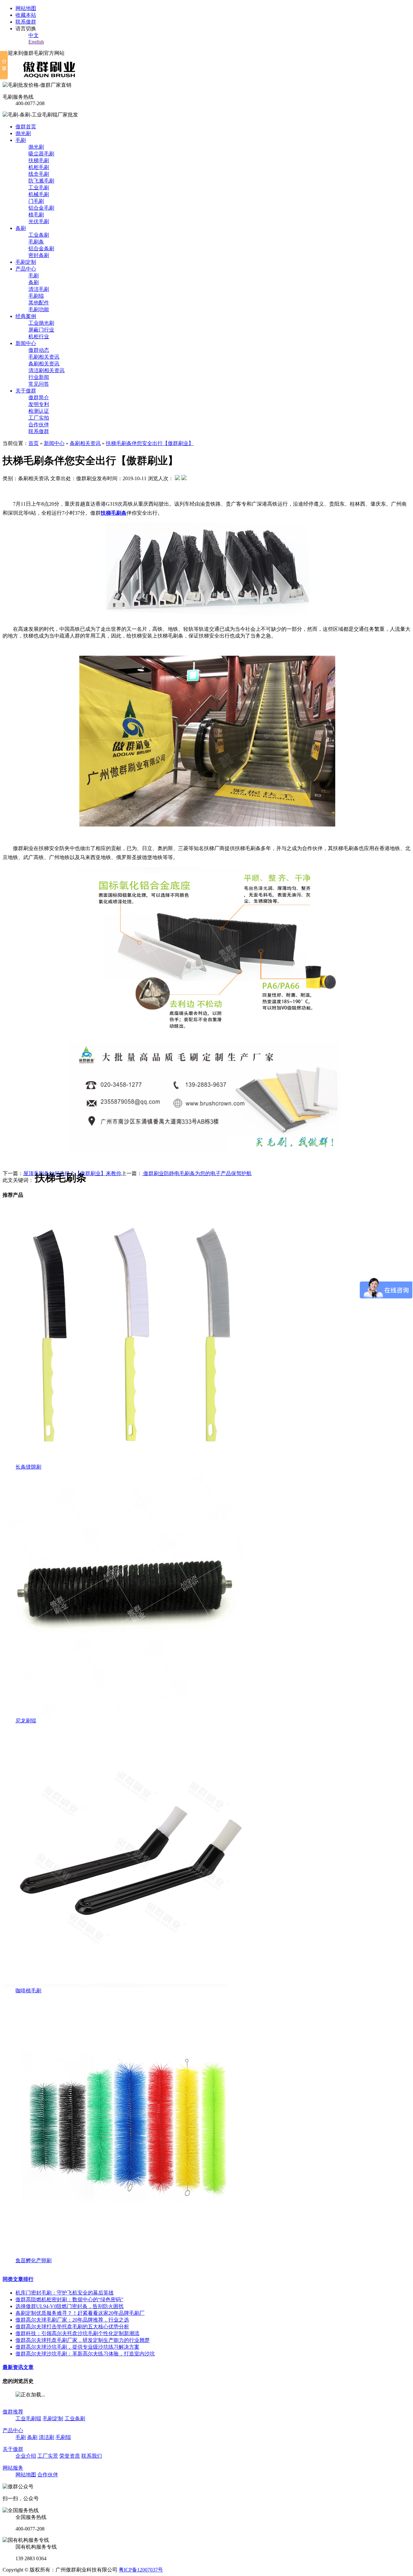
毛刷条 (36, 242)
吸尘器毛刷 (41, 154)
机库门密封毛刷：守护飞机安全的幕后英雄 (65, 2293)
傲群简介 (39, 397)
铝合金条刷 (41, 248)
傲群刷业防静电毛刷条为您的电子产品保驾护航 (197, 1173)
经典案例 (26, 316)
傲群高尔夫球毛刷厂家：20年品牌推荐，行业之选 (72, 2320)
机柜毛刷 (39, 167)
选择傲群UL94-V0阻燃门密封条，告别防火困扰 (70, 2306)
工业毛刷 (39, 188)
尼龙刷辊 (26, 1721)
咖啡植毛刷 (28, 1991)
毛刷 (21, 140)
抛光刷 (23, 133)
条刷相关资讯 (44, 364)
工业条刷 (39, 235)
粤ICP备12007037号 (141, 2570)
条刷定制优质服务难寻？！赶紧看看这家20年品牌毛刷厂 (80, 2313)
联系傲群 (26, 22)
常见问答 (39, 384)
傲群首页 (26, 127)
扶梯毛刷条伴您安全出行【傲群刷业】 (150, 443)
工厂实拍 (39, 418)
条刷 (21, 228)
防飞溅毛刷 (41, 181)
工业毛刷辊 (28, 2418)
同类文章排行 (18, 2279)
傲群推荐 (13, 2412)
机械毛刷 (39, 194)
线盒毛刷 (39, 174)
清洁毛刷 (39, 289)
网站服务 (13, 2468)
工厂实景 (48, 2456)
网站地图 (26, 8)
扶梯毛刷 (39, 160)
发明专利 (39, 404)
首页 (34, 443)
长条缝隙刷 (28, 1467)
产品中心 (26, 269)
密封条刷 (39, 255)
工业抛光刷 (41, 323)
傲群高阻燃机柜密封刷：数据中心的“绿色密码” (69, 2299)
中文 (34, 35)
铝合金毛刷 (41, 208)
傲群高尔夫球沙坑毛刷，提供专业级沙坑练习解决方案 (77, 2347)
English (36, 42)
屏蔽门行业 (41, 330)
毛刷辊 (36, 296)
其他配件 (39, 303)
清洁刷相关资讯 (46, 370)
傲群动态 (39, 350)
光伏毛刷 (39, 221)
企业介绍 (26, 2456)
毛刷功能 (39, 309)
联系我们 (92, 2456)
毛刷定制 (26, 262)
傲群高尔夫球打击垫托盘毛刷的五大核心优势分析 (72, 2327)
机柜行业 (39, 337)
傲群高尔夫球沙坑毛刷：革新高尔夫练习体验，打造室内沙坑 (85, 2354)
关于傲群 (26, 391)
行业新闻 (39, 377)
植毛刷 (36, 215)
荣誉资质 (70, 2456)
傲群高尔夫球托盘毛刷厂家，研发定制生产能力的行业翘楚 (83, 2340)
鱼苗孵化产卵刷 (34, 2260)
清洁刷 (46, 2437)
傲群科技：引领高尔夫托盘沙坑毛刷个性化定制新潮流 (77, 2333)
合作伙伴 (39, 425)
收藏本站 (26, 15)
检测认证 (39, 411)
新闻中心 (26, 343)
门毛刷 (36, 201)
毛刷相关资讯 (44, 357)
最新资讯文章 (18, 2367)
